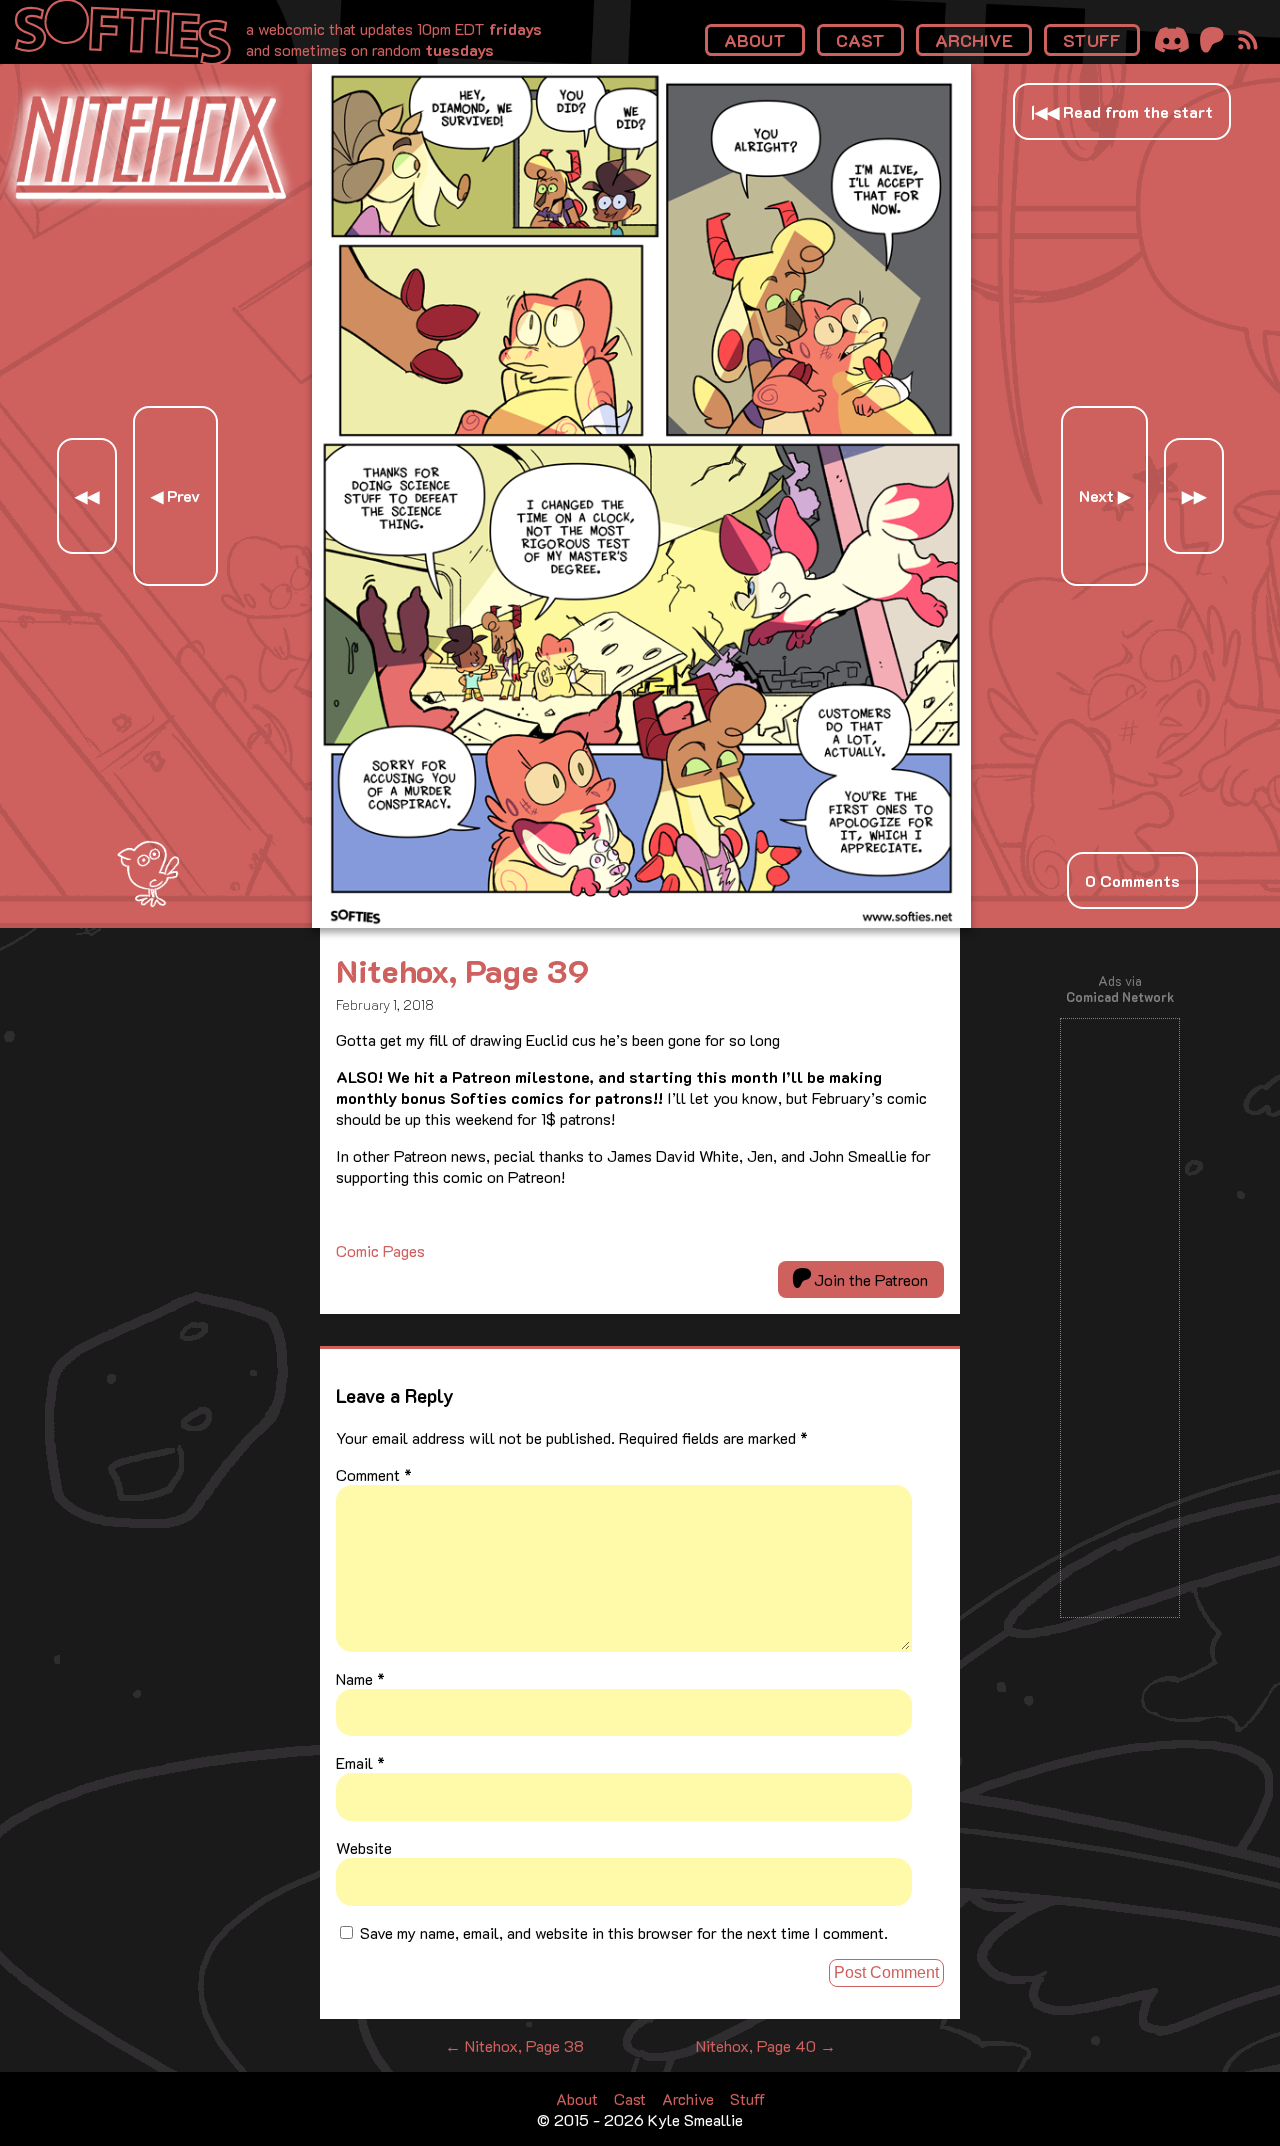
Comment (374, 1474)
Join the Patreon (869, 1279)
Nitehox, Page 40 (766, 2045)
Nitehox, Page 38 (514, 2045)
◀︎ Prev (175, 495)
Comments (1132, 880)
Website (364, 1847)
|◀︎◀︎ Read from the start (1122, 111)
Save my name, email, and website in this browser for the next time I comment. (624, 1932)
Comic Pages (380, 1250)
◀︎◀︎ (87, 495)
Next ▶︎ (1104, 495)
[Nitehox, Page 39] (641, 921)
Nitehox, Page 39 (462, 970)
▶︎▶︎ (1194, 495)
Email (360, 1762)
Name (360, 1678)
